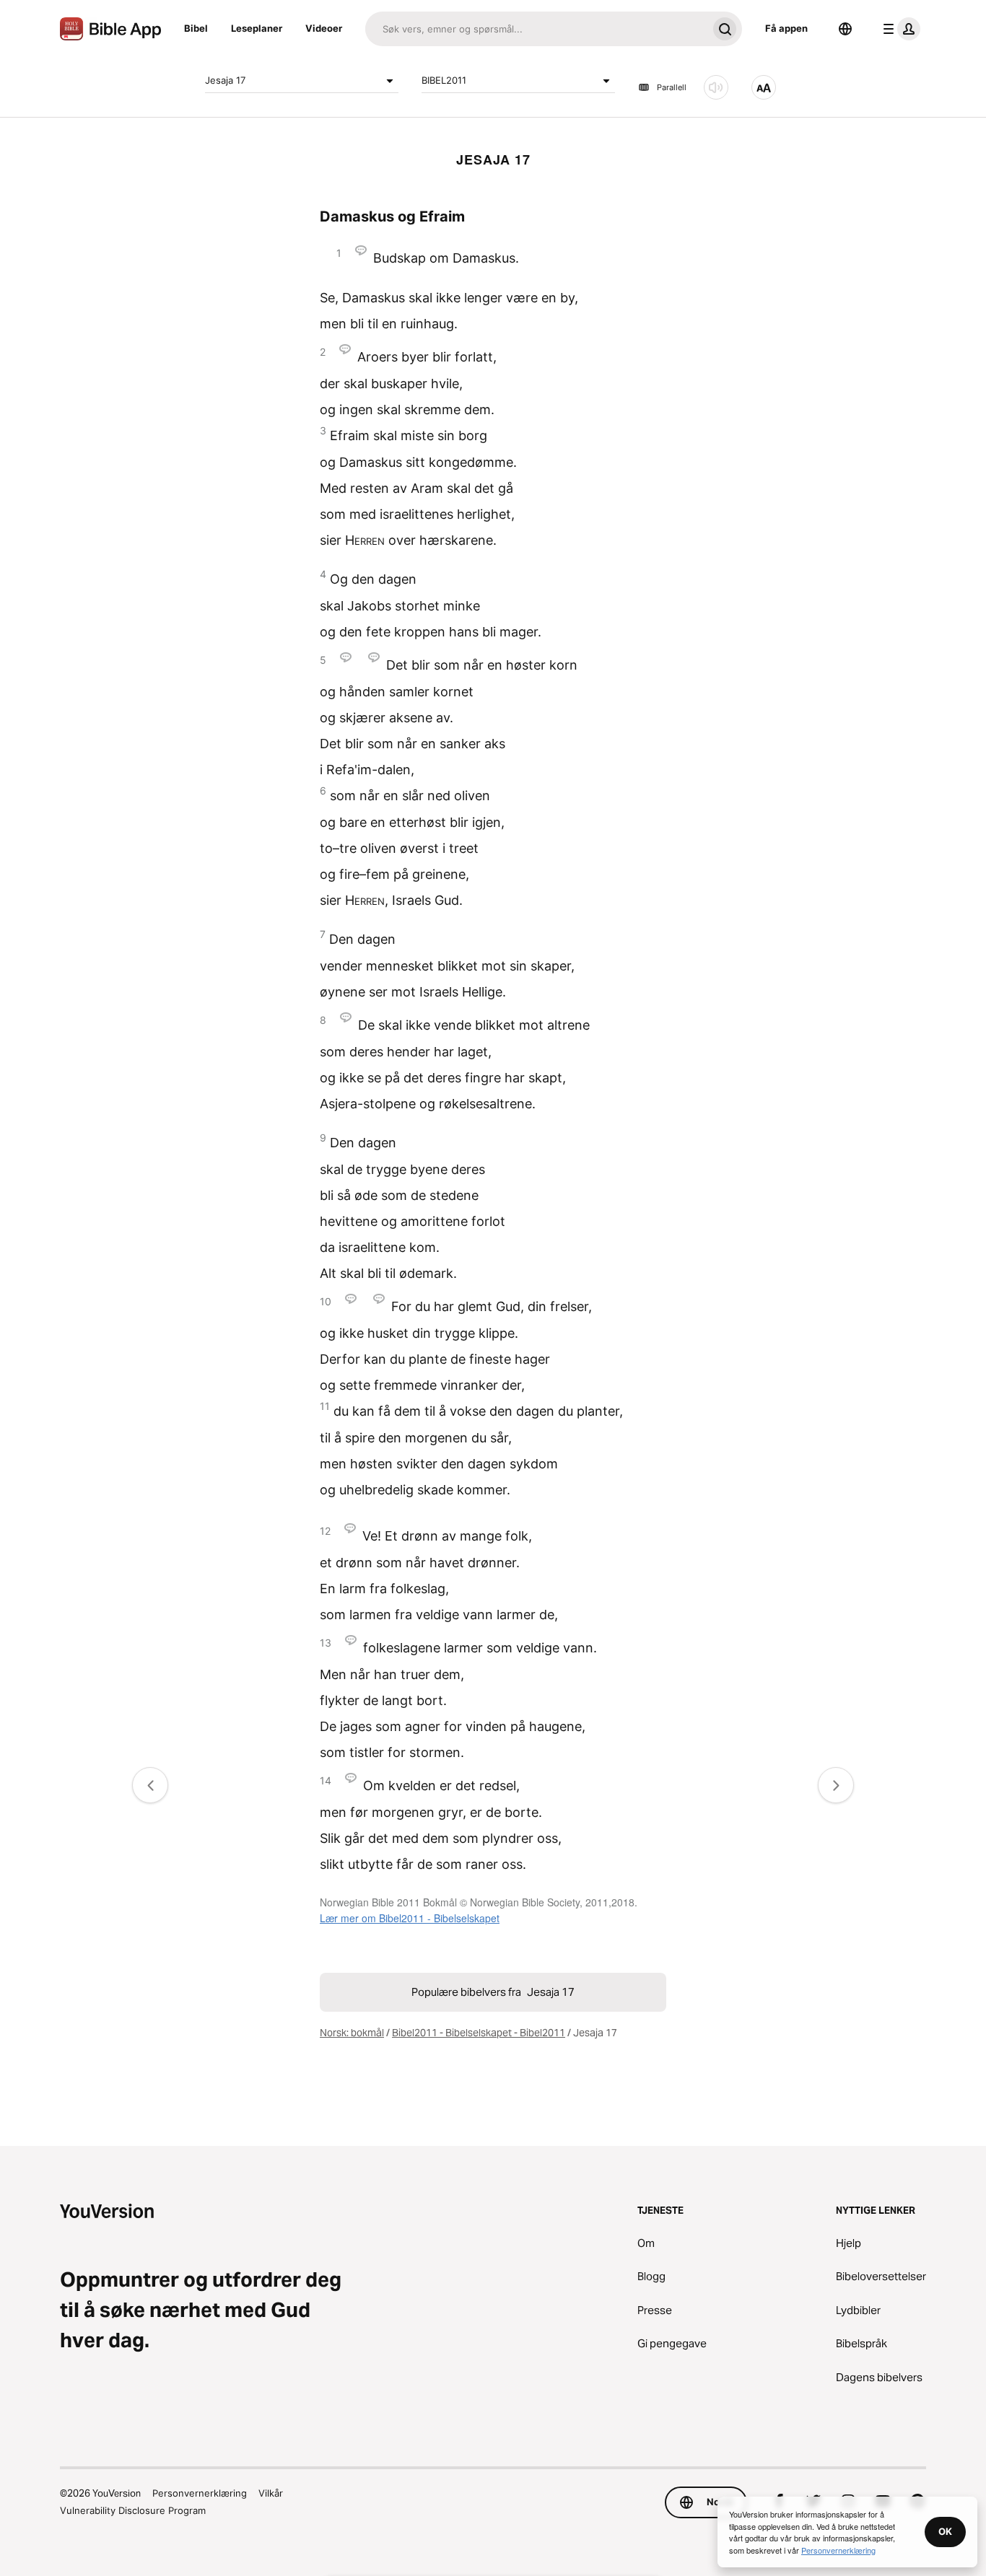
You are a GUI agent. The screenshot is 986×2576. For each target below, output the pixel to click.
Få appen (786, 28)
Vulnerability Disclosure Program (133, 2510)
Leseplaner (257, 28)
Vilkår (271, 2493)
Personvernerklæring (200, 2493)
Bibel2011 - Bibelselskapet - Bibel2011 (479, 2033)
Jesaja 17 (225, 80)
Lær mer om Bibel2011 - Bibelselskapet (410, 1918)
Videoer (324, 28)
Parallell (672, 87)
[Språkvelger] (845, 29)
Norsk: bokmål (352, 2033)
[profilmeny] (899, 29)
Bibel (196, 28)
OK (945, 2531)
